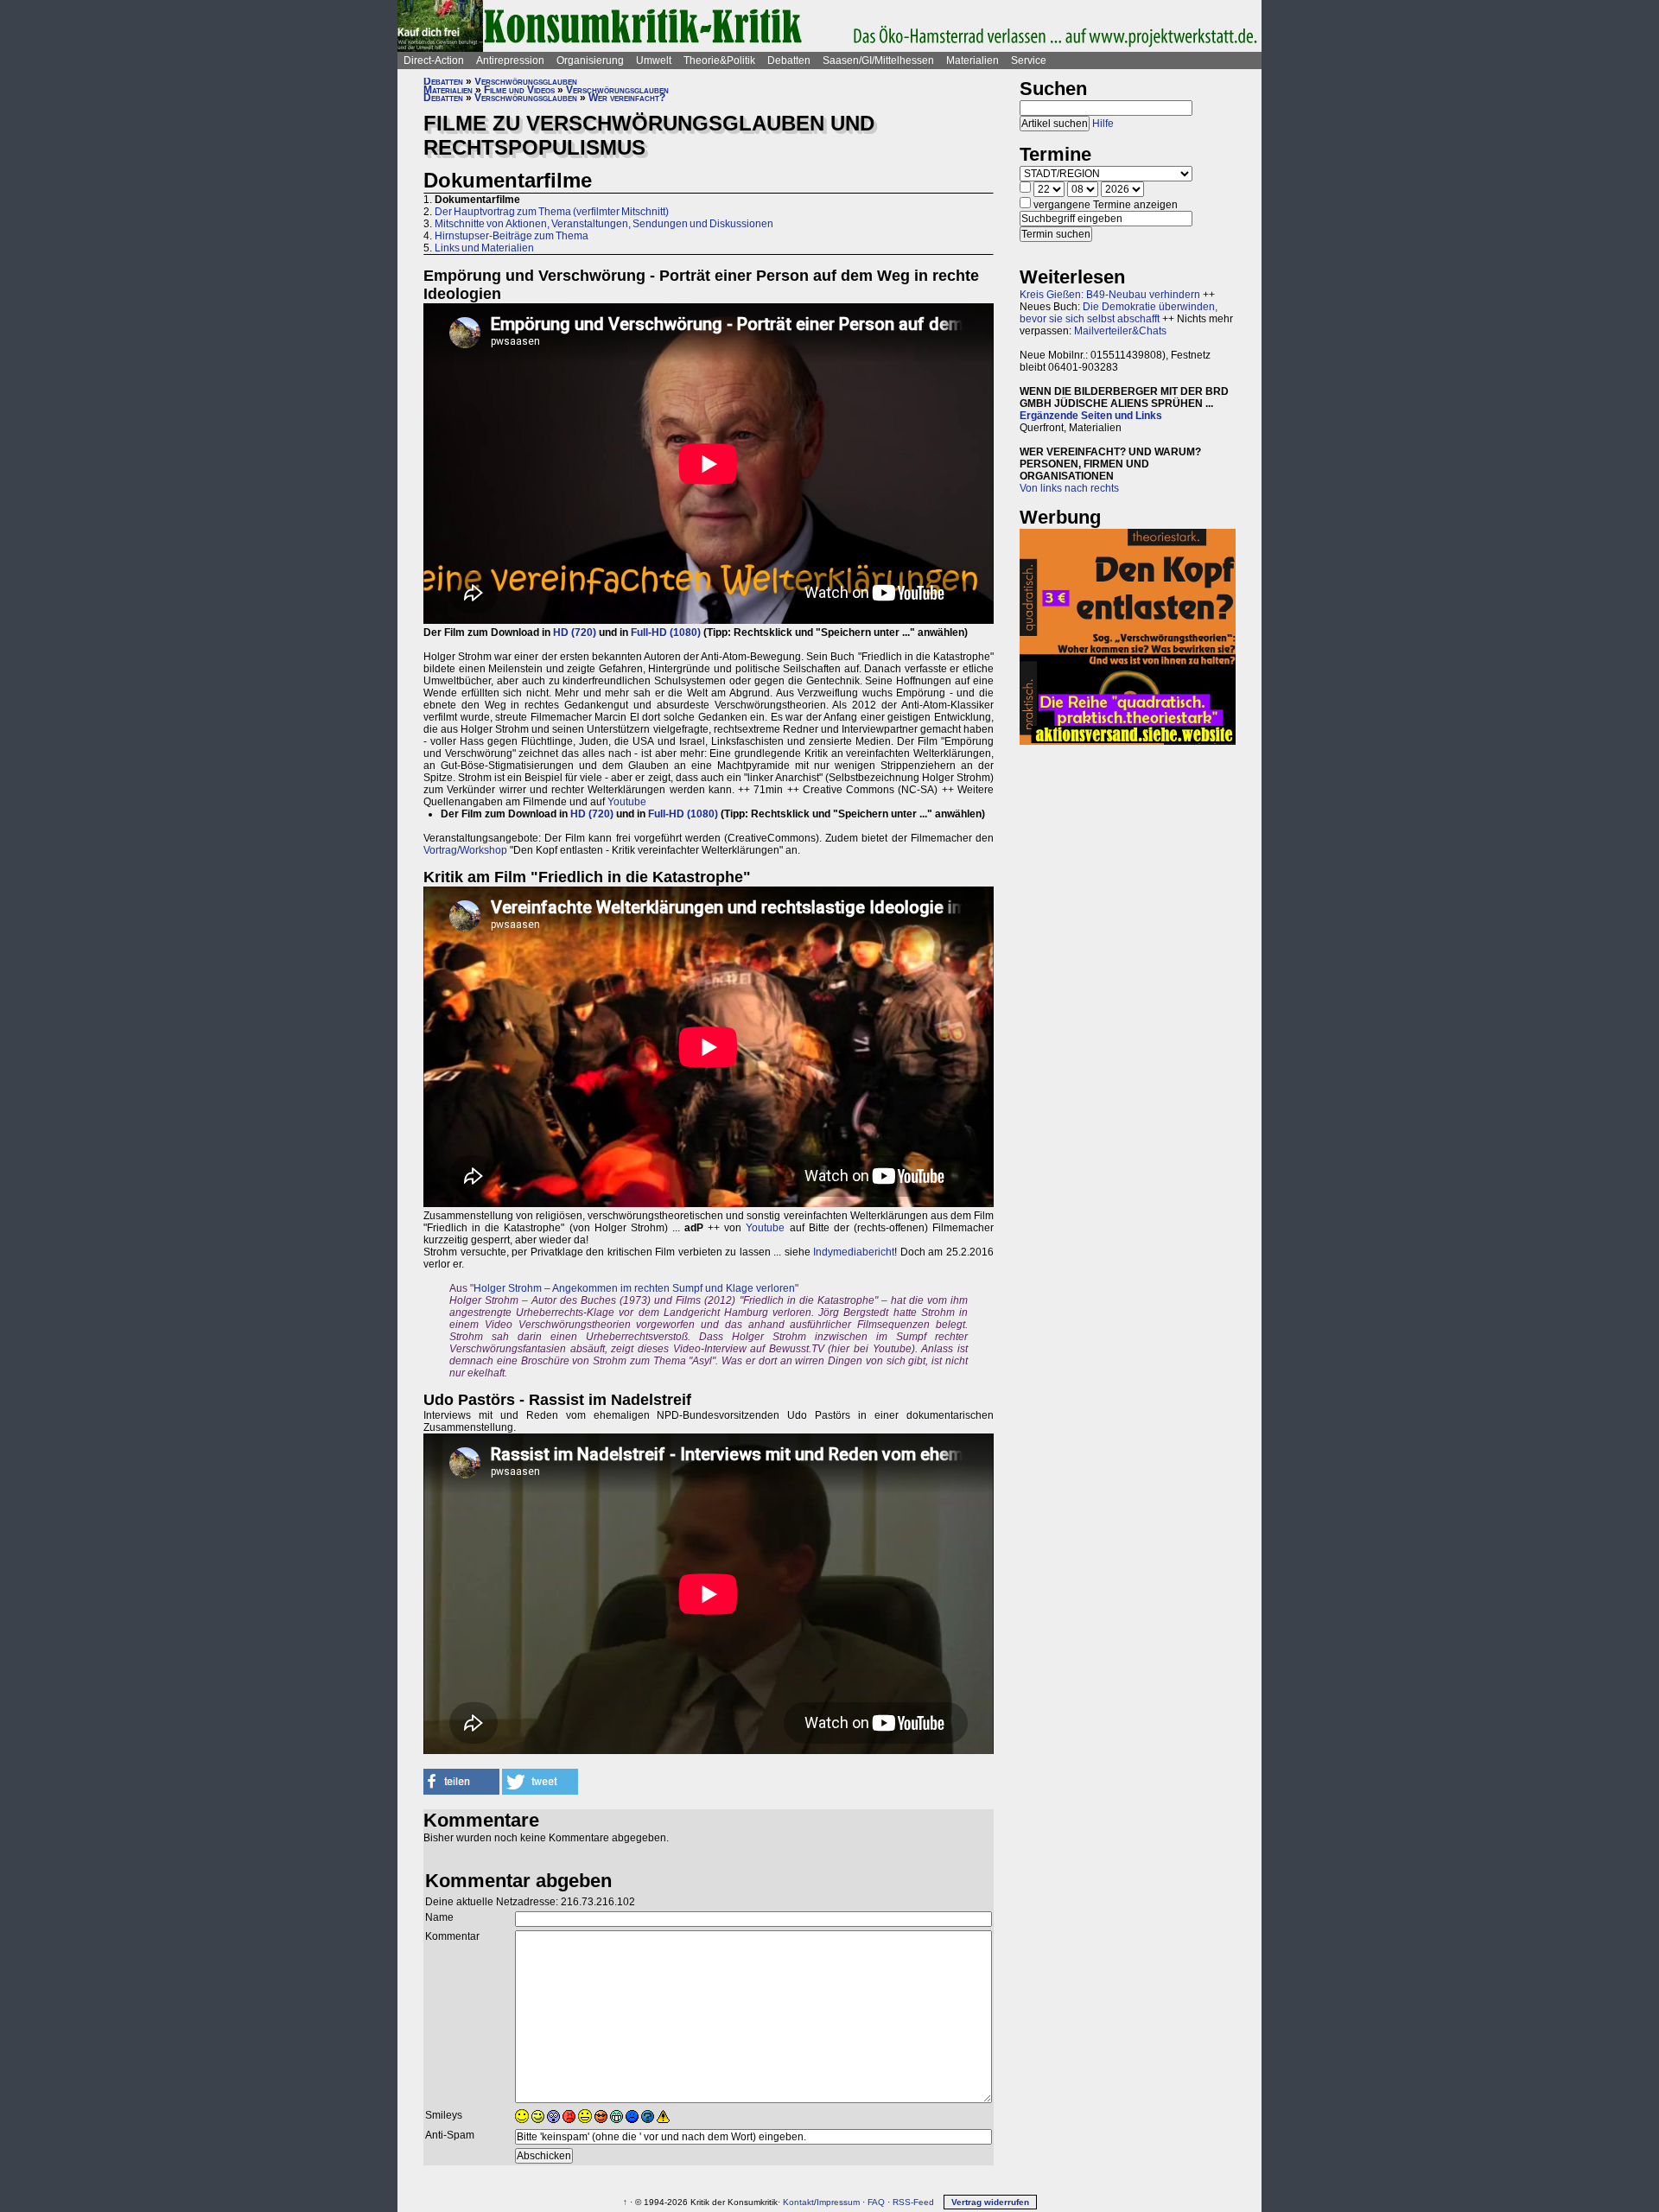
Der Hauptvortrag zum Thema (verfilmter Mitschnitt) (552, 212)
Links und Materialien (484, 248)
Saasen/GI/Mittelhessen (878, 60)
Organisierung (590, 60)
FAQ (876, 2202)
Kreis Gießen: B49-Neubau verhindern (1110, 295)
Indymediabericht (854, 1252)
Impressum (838, 2202)
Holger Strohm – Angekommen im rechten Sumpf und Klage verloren (634, 1288)
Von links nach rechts (1069, 488)
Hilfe (1103, 124)
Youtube (627, 802)
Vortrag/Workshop (465, 850)
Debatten (789, 60)
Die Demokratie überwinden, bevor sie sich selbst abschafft (1119, 313)
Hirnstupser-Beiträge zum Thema (512, 236)
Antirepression (510, 60)
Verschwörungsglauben (526, 81)
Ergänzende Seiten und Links (1091, 416)
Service (1029, 60)
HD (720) (575, 632)
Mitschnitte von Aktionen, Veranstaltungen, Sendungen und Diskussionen (604, 224)
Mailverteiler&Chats (1120, 331)
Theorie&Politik (719, 60)
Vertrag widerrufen (990, 2202)
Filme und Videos (519, 90)
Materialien (973, 60)
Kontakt (798, 2202)
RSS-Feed (913, 2202)
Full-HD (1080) (666, 632)
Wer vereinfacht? (627, 98)
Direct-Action (434, 60)
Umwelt (654, 60)
